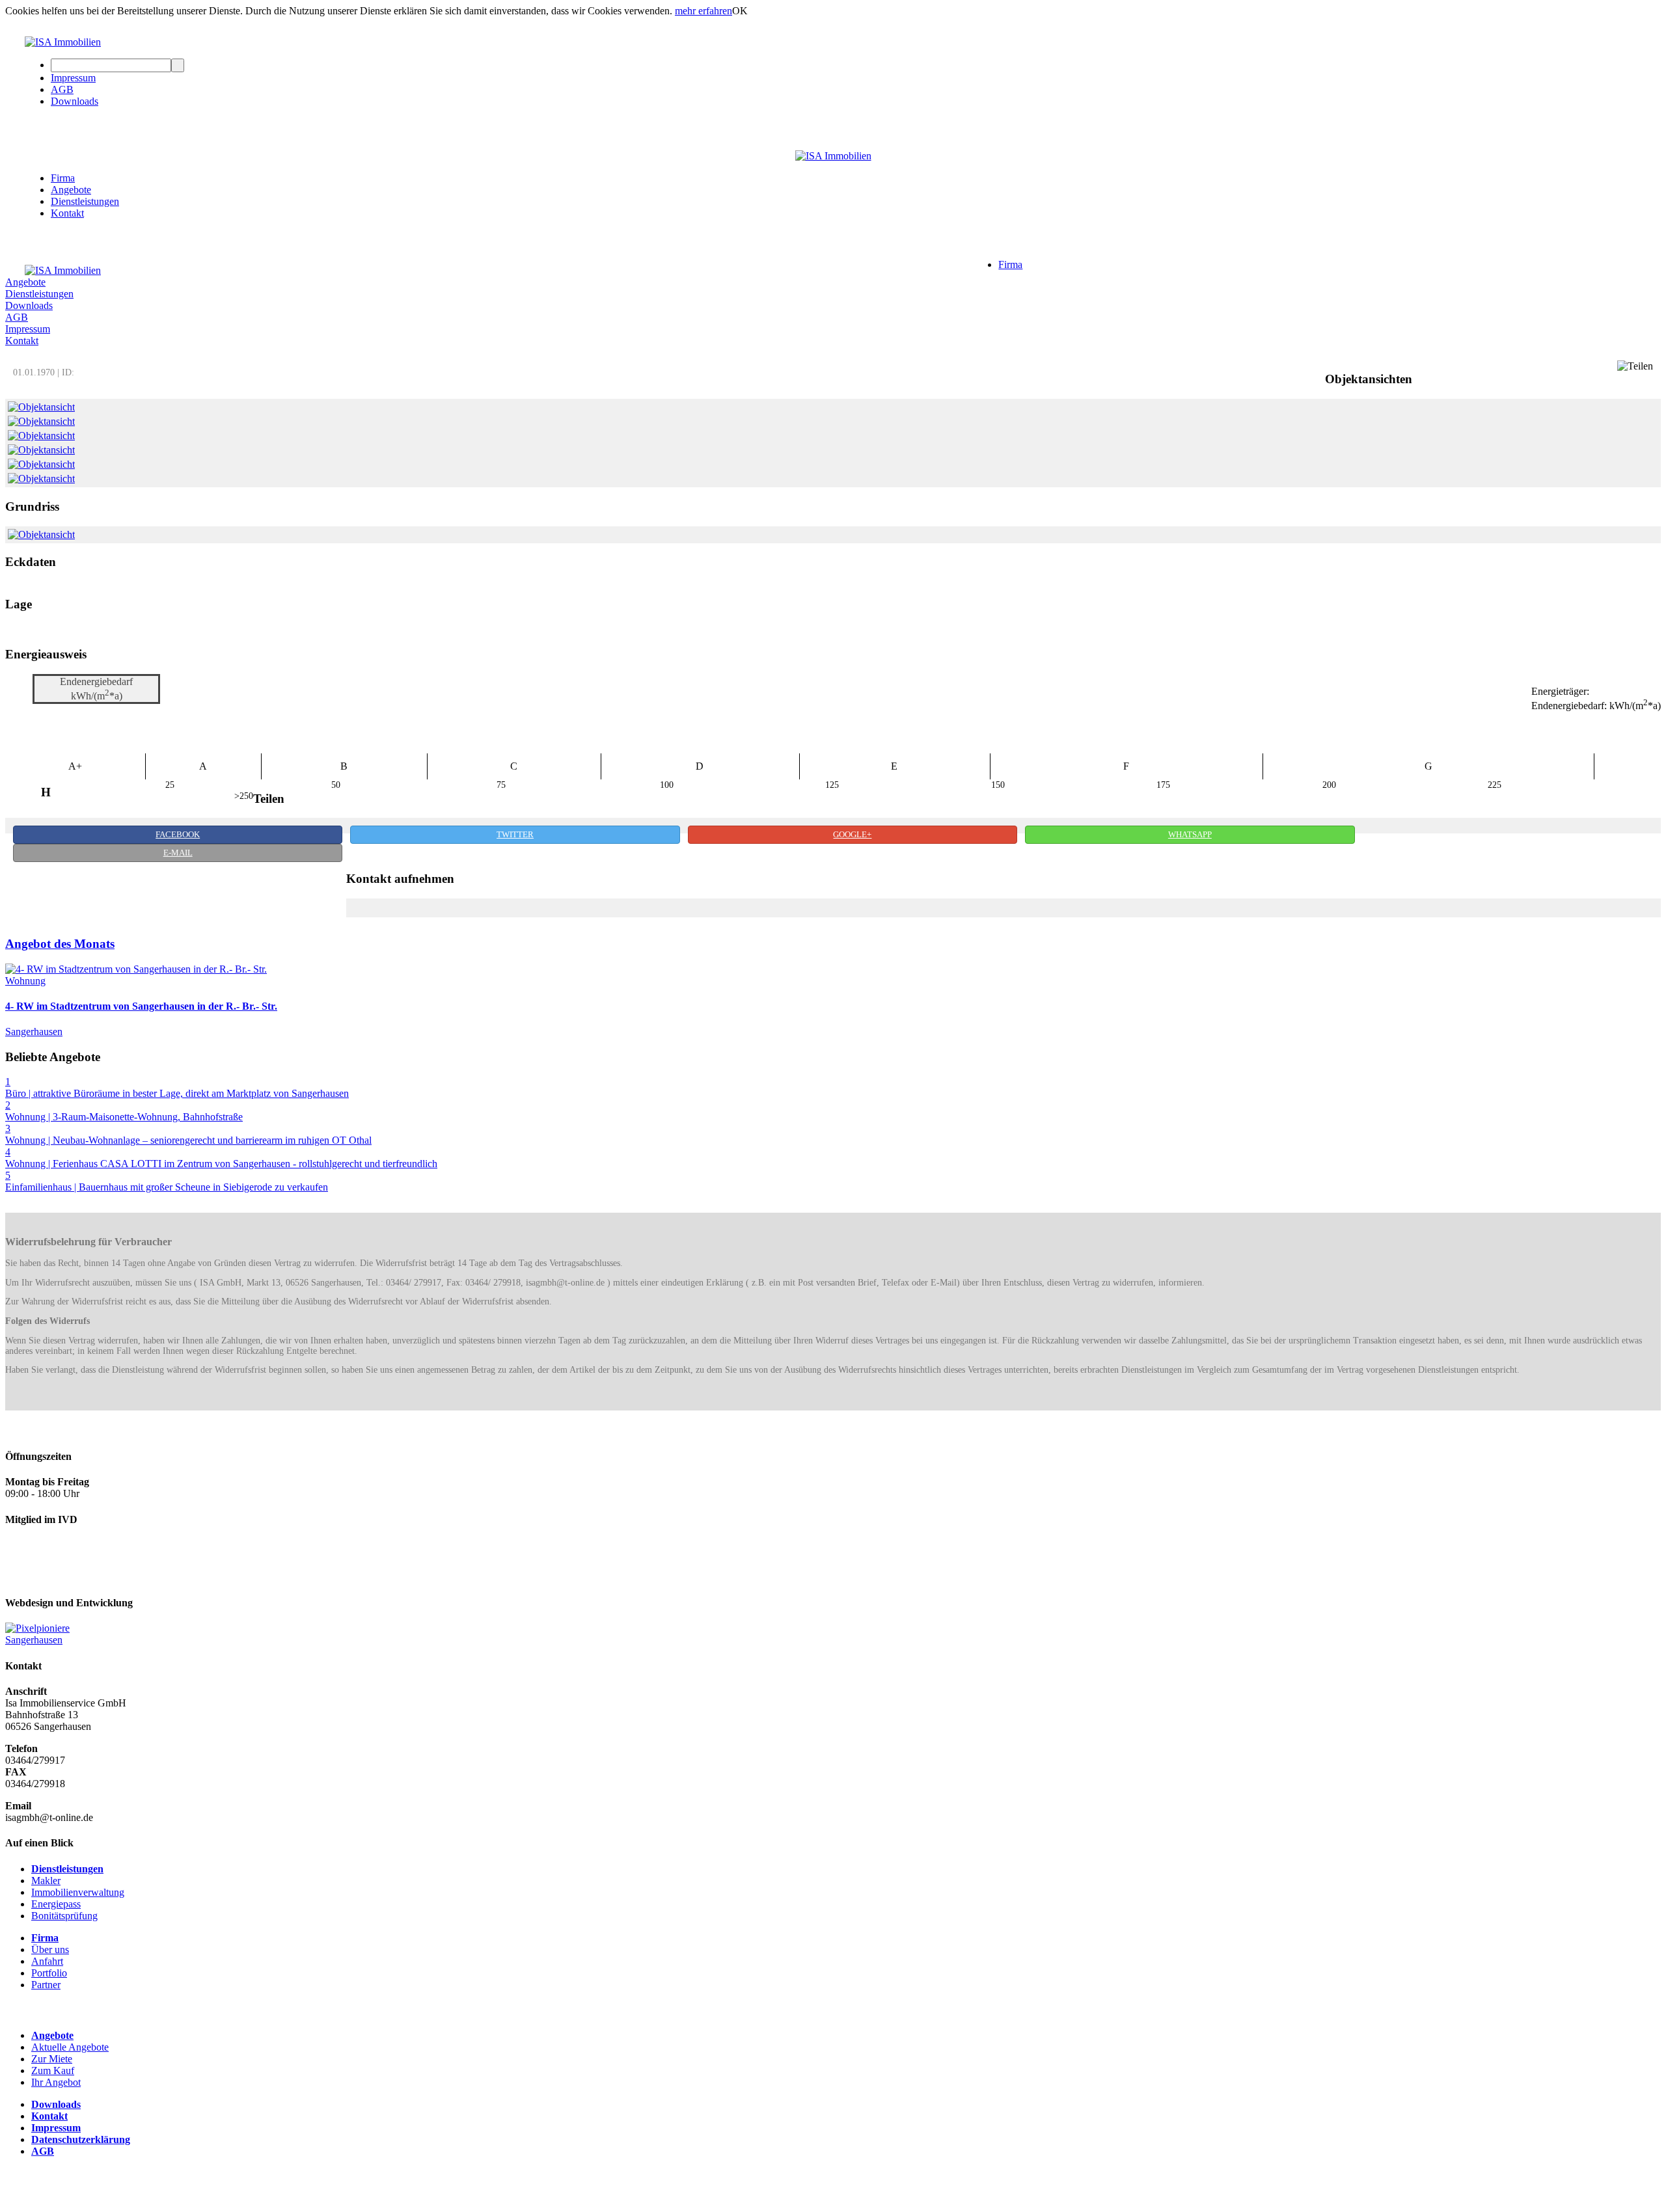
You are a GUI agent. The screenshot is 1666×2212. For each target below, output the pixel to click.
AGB (62, 89)
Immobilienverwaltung (78, 1892)
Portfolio (49, 1973)
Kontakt (67, 213)
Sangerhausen (34, 1640)
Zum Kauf (53, 2070)
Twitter (515, 835)
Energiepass (56, 1904)
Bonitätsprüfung (64, 1916)
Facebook (178, 835)
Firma (63, 178)
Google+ (852, 835)
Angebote (71, 190)
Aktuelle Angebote (70, 2047)
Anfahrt (47, 1961)
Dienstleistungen (85, 201)
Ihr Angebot (56, 2082)
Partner (46, 1985)
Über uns (50, 1949)
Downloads (75, 101)
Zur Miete (52, 2059)
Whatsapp (1190, 835)
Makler (46, 1881)
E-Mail (178, 853)
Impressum (73, 78)
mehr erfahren (703, 11)
